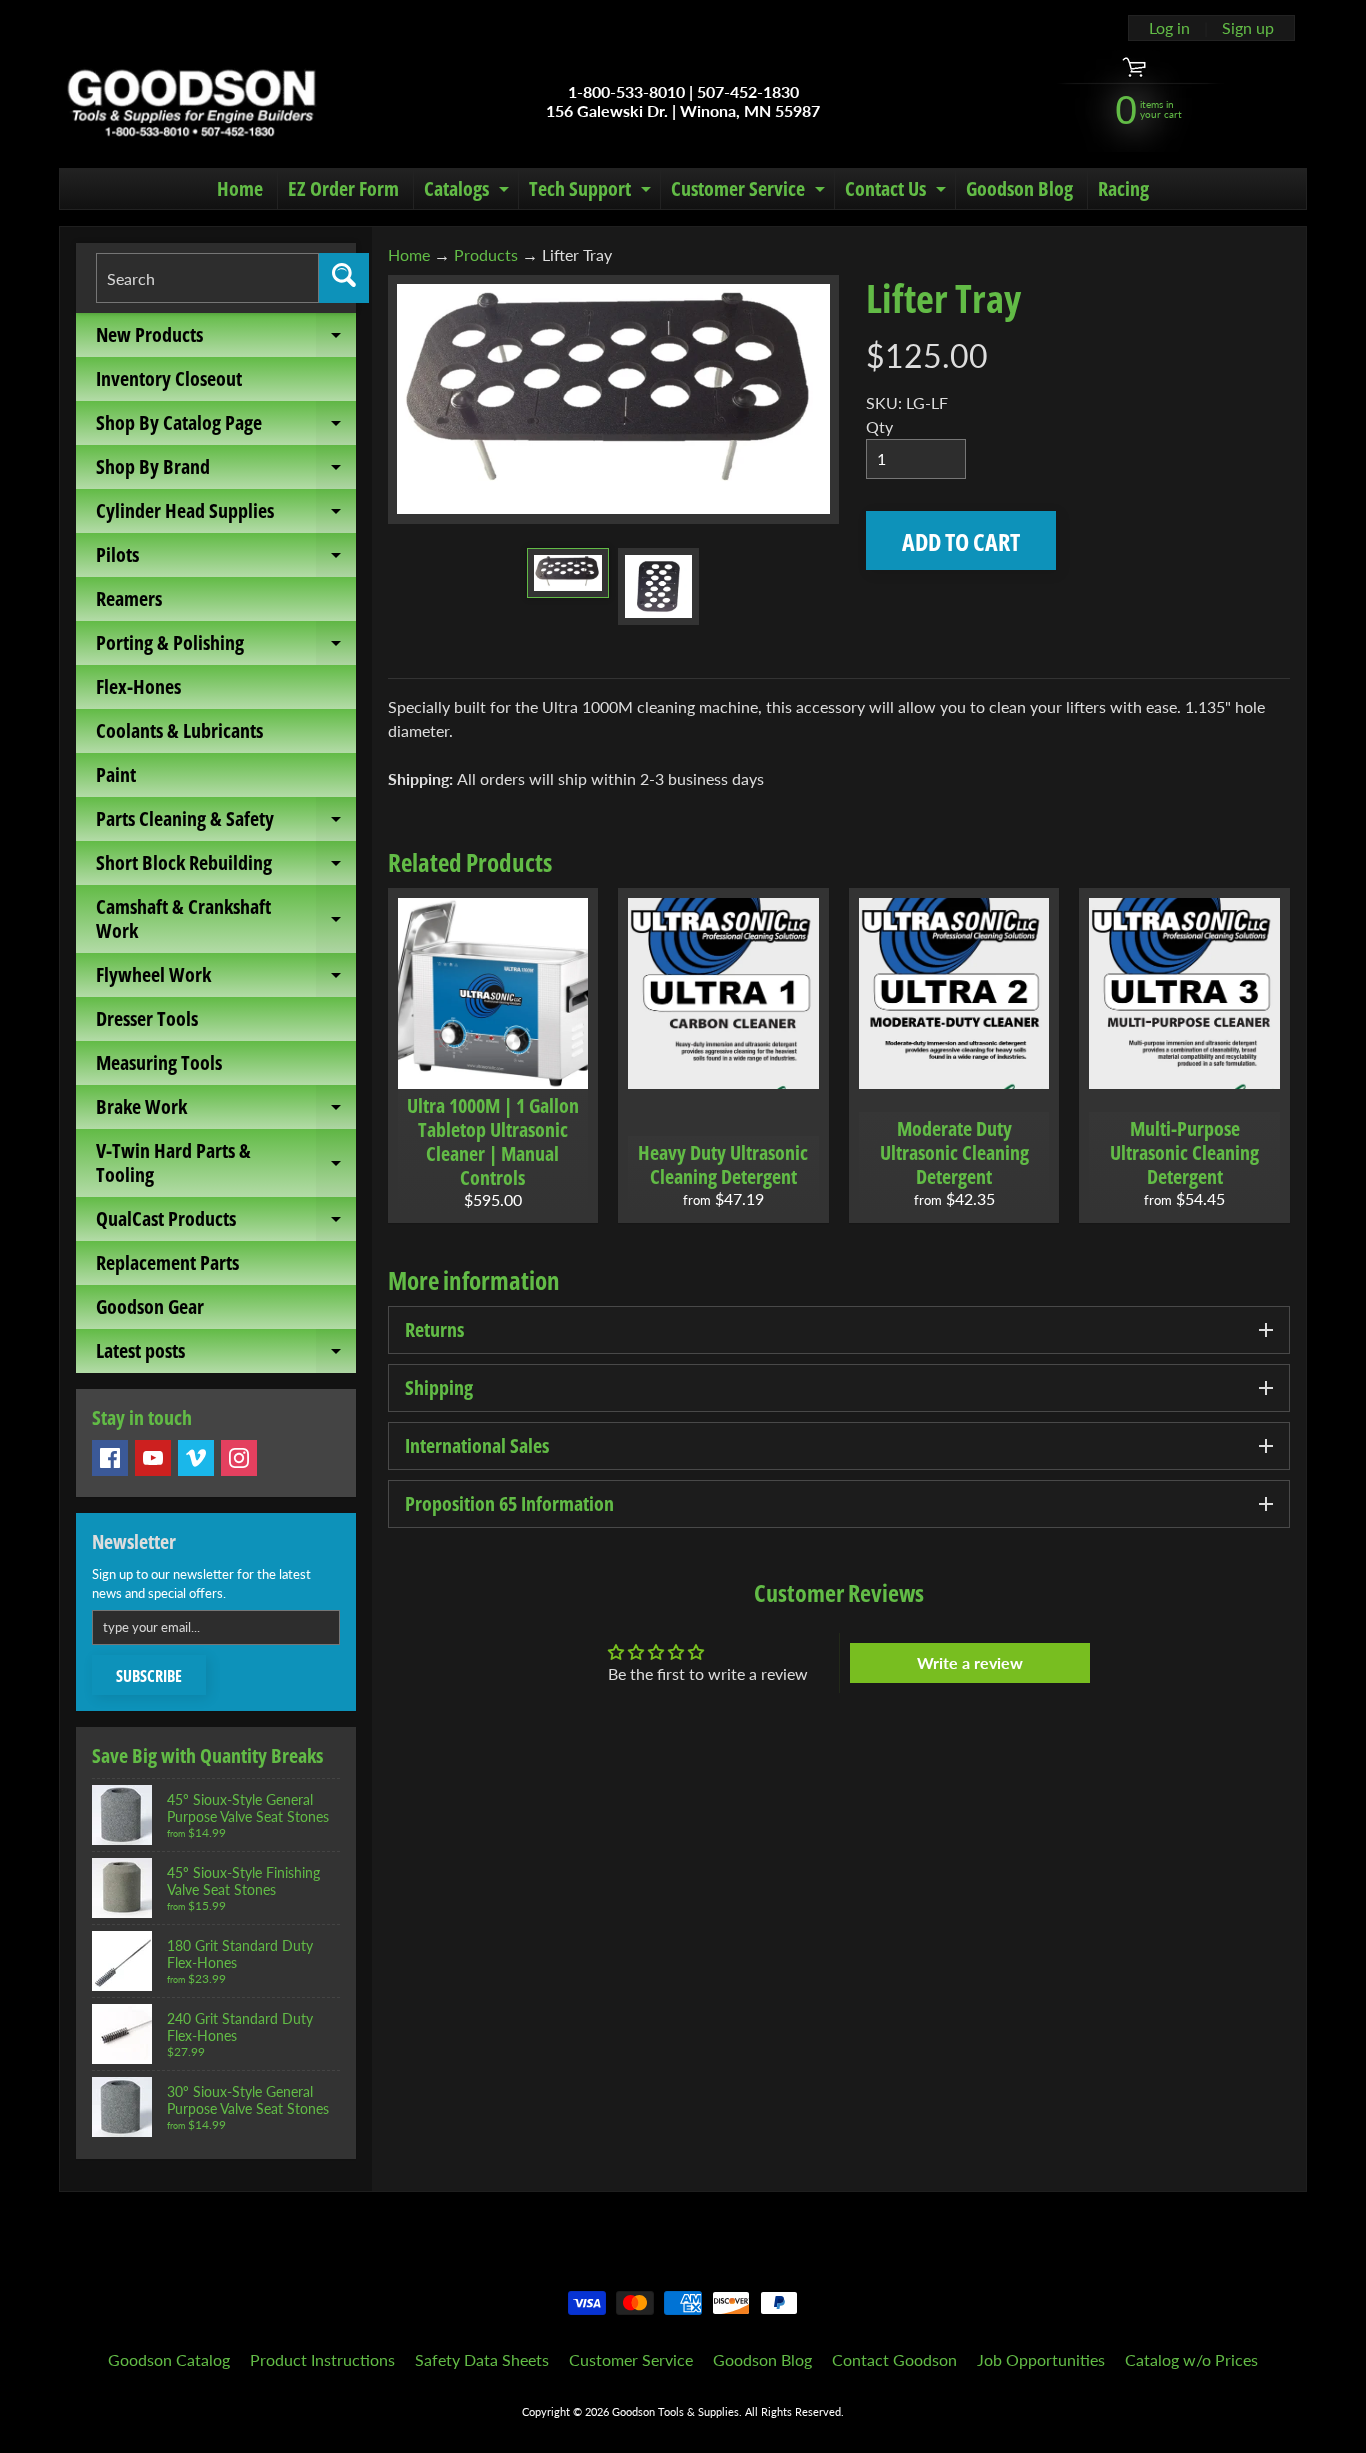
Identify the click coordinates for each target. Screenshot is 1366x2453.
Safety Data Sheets (482, 2359)
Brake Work (226, 1111)
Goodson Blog (1019, 188)
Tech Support (592, 192)
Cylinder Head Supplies (226, 515)
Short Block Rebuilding (226, 867)
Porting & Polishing (226, 647)
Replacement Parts (167, 1262)
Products (486, 254)
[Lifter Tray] (567, 573)
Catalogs (469, 192)
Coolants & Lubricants (179, 730)
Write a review (970, 1662)
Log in (1169, 28)
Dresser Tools (147, 1018)
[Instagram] (239, 1458)
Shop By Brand (226, 471)
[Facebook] (110, 1458)
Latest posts (226, 1355)
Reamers (129, 598)
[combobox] (207, 278)
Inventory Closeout (169, 378)
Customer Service (750, 192)
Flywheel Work (226, 979)
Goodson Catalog (169, 2359)
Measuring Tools (159, 1062)
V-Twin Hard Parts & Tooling (226, 1164)
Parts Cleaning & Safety (226, 823)
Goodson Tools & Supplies (675, 2411)
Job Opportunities (1041, 2359)
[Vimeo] (196, 1458)
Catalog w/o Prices (1191, 2359)
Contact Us (898, 192)
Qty (879, 426)
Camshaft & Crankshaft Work (226, 920)
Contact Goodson (894, 2359)
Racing (1123, 188)
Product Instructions (322, 2359)
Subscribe (149, 1676)
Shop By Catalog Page (226, 427)
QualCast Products (226, 1223)
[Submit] (344, 278)
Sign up (1248, 28)
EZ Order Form (343, 188)
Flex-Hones (138, 686)
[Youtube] (153, 1458)
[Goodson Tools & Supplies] (191, 101)
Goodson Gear (150, 1306)
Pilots (226, 559)
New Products (226, 339)
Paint (116, 774)
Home (240, 188)
